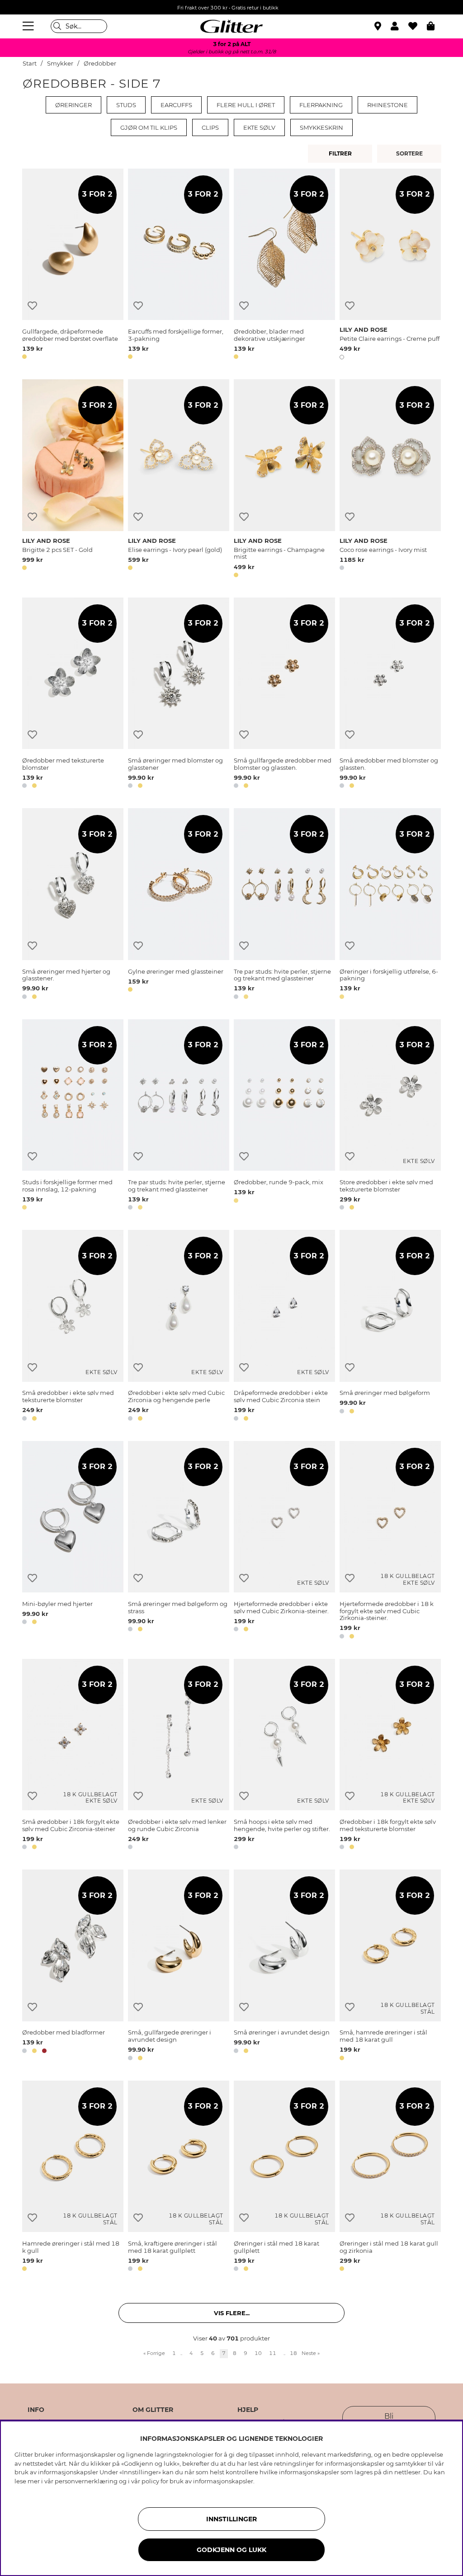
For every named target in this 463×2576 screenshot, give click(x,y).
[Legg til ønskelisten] (32, 306)
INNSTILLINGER (231, 2519)
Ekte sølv (259, 127)
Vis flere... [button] (232, 2313)
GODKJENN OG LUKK (231, 2550)
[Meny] (29, 26)
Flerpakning (321, 105)
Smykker (60, 64)
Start (30, 64)
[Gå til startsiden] (231, 26)
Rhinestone (387, 105)
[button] (399, 26)
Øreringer (73, 105)
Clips (210, 127)
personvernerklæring (86, 2481)
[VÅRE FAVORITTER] (411, 154)
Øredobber (100, 64)
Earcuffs (176, 105)
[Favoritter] (418, 26)
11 (273, 2353)
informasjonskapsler (223, 2481)
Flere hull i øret (246, 105)
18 (293, 2353)
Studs (126, 105)
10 (258, 2353)
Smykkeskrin (321, 127)
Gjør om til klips (149, 127)
